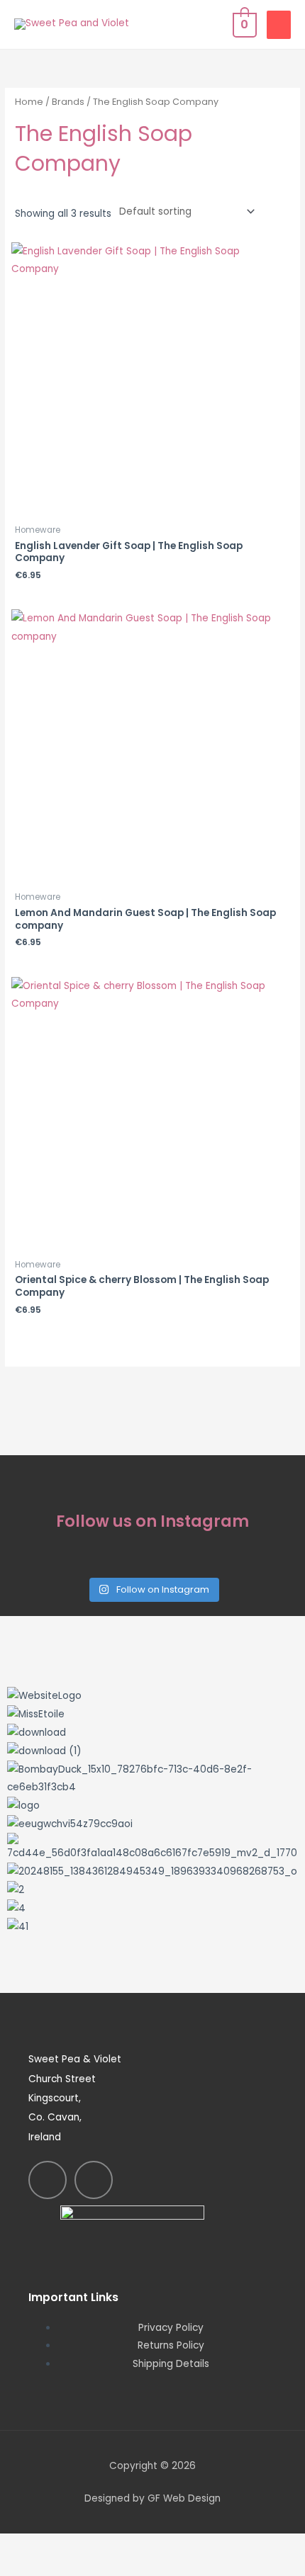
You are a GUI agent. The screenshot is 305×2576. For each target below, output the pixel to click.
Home (29, 102)
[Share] (148, 2546)
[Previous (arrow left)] (28, 2567)
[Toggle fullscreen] (88, 2546)
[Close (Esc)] (207, 2546)
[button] (152, 1945)
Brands (68, 102)
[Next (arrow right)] (88, 2567)
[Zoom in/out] (28, 2546)
